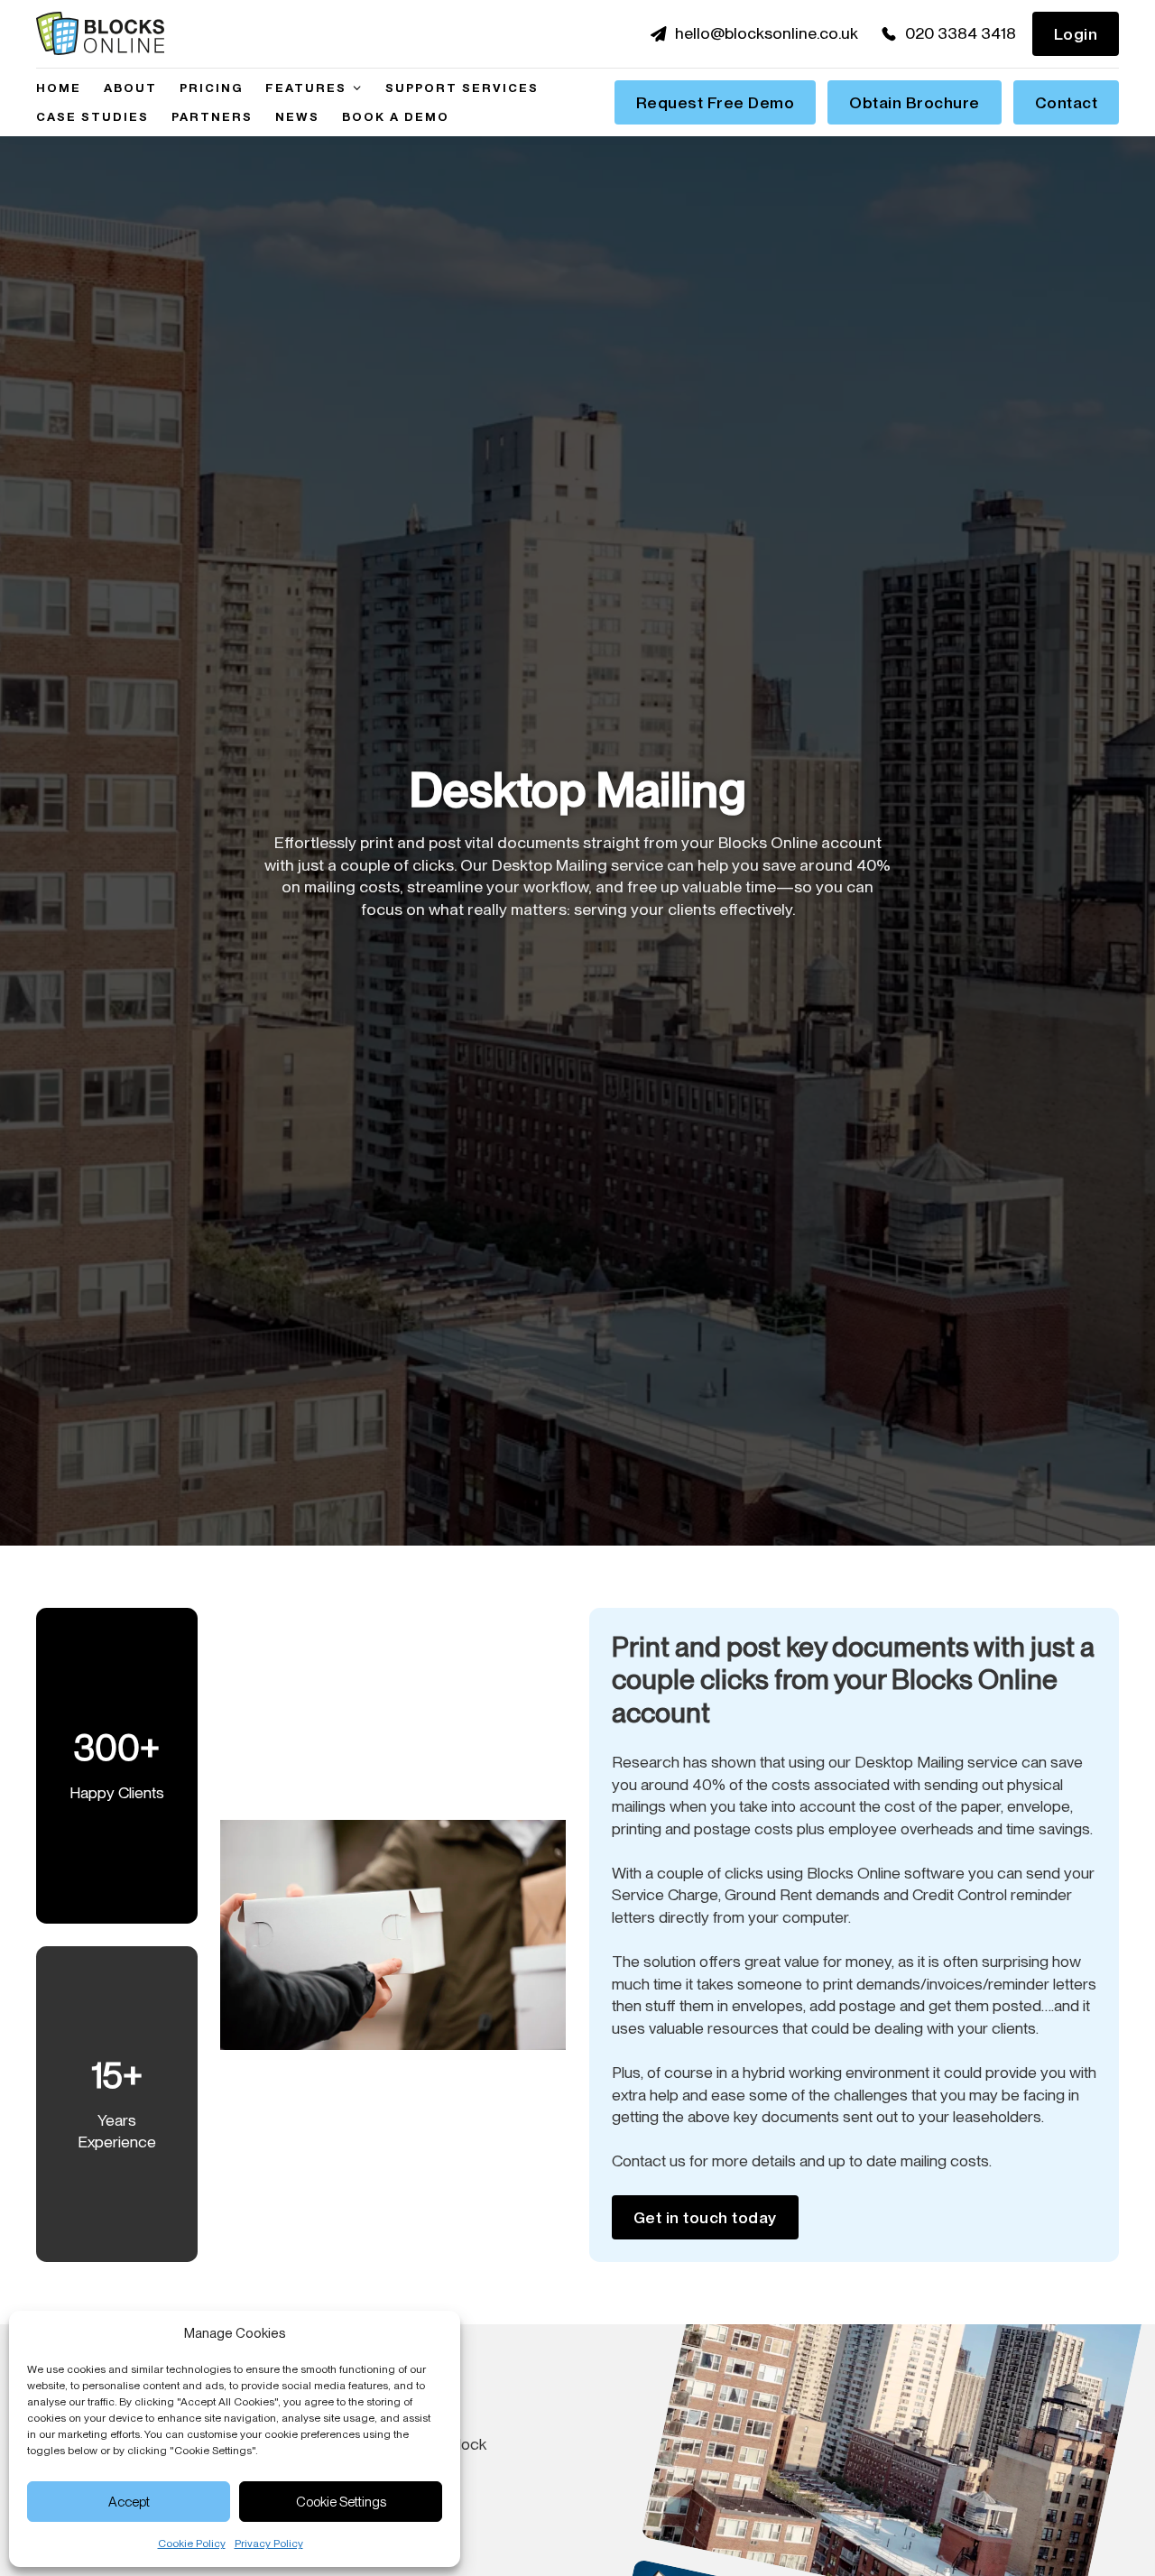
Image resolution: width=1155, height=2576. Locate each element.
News (297, 116)
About (130, 88)
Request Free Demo (716, 102)
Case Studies (92, 116)
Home (59, 88)
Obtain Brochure (915, 102)
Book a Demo (396, 116)
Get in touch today (705, 2217)
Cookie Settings (341, 2502)
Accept (129, 2502)
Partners (212, 116)
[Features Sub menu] (357, 88)
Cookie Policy (192, 2544)
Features (306, 88)
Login (1076, 34)
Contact (1067, 102)
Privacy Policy (269, 2544)
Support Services (462, 88)
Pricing (211, 88)
